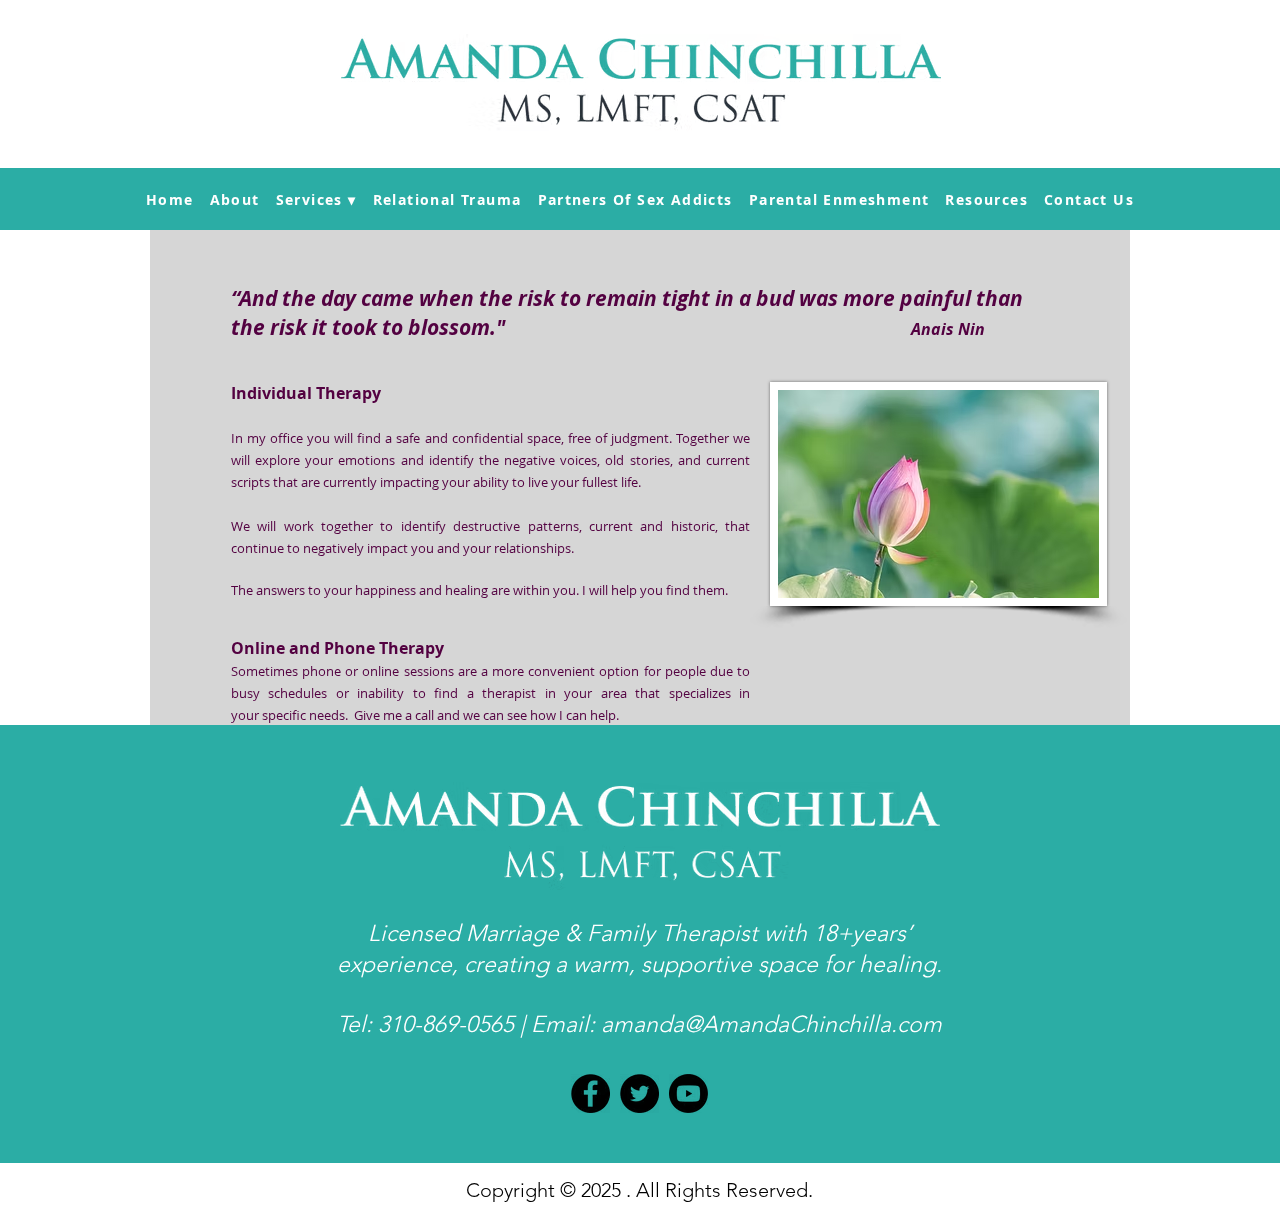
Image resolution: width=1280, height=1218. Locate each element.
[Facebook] (590, 1093)
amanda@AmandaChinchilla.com (771, 1024)
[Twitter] (639, 1093)
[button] (316, 199)
